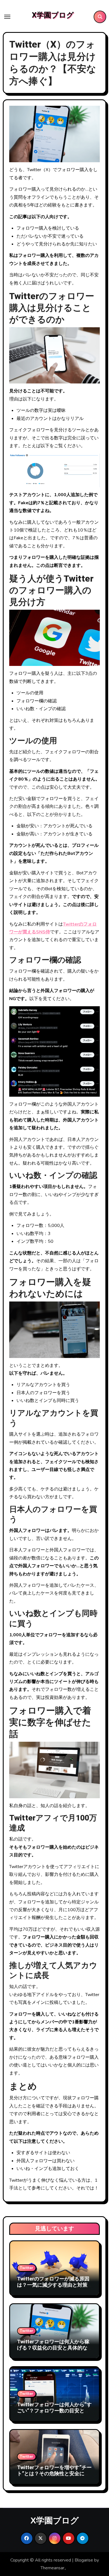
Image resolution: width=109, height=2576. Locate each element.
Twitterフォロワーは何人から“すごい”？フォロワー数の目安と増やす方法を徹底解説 (54, 2411)
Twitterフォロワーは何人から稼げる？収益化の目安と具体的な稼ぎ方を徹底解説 (53, 2348)
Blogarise (84, 2560)
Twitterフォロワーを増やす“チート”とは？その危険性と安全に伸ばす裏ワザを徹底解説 (54, 2474)
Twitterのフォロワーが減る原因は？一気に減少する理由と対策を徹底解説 (53, 2285)
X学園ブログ (53, 15)
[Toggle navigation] (7, 17)
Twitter (27, 2268)
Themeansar (52, 2568)
